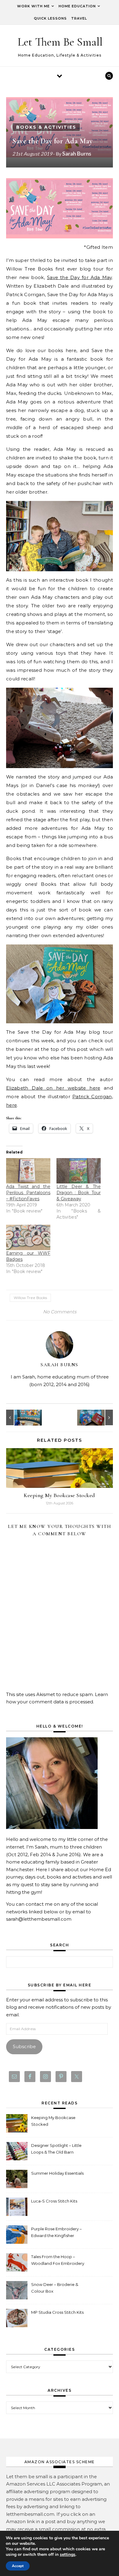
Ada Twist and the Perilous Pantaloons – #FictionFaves (28, 1193)
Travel (79, 18)
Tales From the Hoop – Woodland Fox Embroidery (58, 2260)
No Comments (60, 1312)
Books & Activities (46, 127)
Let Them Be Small (60, 42)
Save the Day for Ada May (79, 277)
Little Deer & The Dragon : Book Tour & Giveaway (79, 1193)
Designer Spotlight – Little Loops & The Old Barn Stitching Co (56, 2149)
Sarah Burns (77, 153)
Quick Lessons (50, 18)
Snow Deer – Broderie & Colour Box (55, 2288)
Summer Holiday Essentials (57, 2173)
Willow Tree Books (30, 1298)
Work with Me (33, 6)
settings (68, 2555)
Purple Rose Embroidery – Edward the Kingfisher (56, 2232)
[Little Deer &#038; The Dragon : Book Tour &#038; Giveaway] (79, 1171)
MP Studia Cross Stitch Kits (57, 2312)
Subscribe (24, 2046)
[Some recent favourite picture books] (99, 1417)
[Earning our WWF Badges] (28, 1237)
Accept (18, 2566)
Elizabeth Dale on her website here (53, 1088)
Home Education (77, 6)
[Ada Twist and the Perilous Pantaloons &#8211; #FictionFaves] (28, 1171)
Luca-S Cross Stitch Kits (54, 2201)
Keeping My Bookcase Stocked (60, 1495)
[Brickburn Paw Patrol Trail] (20, 1417)
